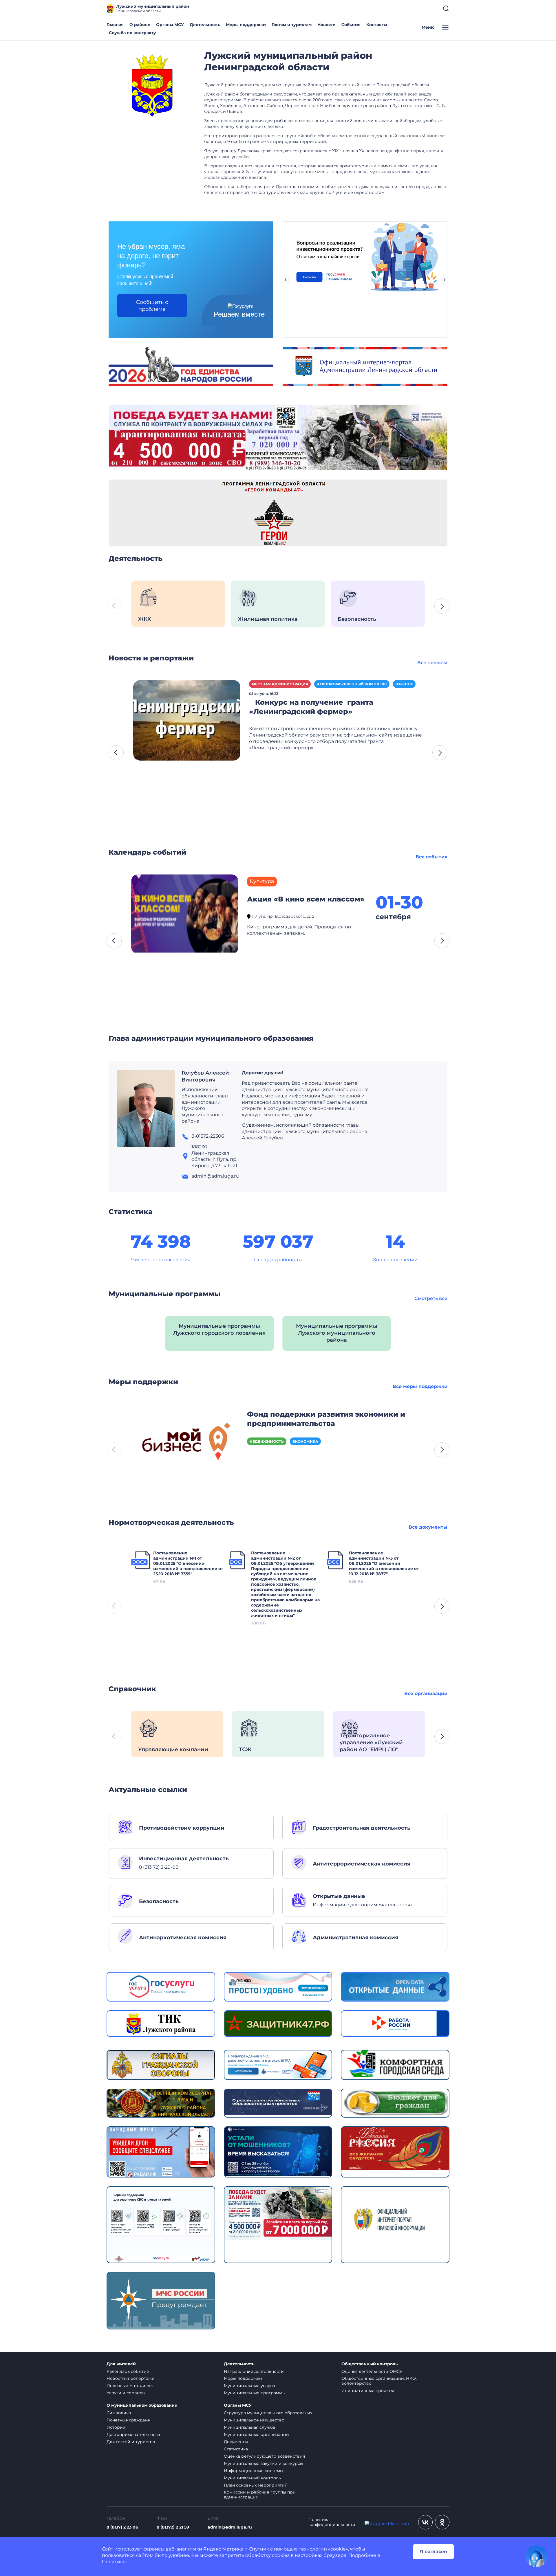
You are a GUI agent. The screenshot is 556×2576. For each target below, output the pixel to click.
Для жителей (121, 2364)
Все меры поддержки (420, 1386)
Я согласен (434, 2552)
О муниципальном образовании (142, 2405)
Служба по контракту (132, 33)
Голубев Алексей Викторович (205, 1076)
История (116, 2427)
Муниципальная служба (249, 2427)
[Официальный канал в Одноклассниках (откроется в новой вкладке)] (442, 2522)
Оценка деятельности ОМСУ (372, 2371)
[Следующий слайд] (445, 280)
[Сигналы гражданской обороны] (161, 2064)
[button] (442, 606)
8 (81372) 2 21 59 (173, 2527)
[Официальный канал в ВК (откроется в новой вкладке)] (425, 2522)
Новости (327, 25)
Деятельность (205, 25)
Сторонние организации (320, 684)
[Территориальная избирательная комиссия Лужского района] (161, 2023)
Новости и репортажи (131, 2378)
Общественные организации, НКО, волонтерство (379, 2381)
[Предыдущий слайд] (286, 280)
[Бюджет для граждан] (395, 2102)
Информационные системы (254, 2471)
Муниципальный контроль (252, 2478)
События (351, 25)
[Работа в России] (395, 2023)
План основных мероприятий (256, 2485)
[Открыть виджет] (536, 2556)
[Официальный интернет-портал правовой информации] (395, 2224)
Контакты (377, 25)
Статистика (236, 2449)
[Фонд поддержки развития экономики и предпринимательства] (185, 1444)
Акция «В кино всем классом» (306, 899)
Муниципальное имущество (254, 2420)
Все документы (428, 1527)
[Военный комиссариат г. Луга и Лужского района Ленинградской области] (161, 2103)
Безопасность (268, 684)
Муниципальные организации (256, 2434)
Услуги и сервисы (126, 2393)
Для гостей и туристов (131, 2442)
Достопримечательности (133, 2434)
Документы (236, 2442)
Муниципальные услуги (249, 2386)
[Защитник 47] (278, 2023)
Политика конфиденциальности (332, 2522)
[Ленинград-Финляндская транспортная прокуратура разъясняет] (187, 720)
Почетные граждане (128, 2420)
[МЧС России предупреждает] (161, 2300)
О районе (140, 25)
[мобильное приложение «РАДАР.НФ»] (161, 2152)
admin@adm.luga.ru (230, 2527)
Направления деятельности (254, 2371)
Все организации (426, 1693)
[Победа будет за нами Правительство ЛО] (278, 2213)
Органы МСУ (170, 25)
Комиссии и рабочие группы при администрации (260, 2495)
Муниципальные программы (255, 2393)
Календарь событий (128, 2371)
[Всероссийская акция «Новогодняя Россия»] (395, 2148)
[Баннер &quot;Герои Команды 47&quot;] (278, 513)
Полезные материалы (130, 2386)
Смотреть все (431, 1298)
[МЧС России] (278, 2064)
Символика (119, 2413)
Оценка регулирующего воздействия (264, 2456)
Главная (115, 25)
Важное (364, 684)
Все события (431, 857)
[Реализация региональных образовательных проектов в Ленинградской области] (278, 2102)
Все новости (432, 663)
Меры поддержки (246, 25)
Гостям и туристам (292, 25)
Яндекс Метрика (223, 2549)
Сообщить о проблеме (152, 306)
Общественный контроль (370, 2364)
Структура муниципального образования (268, 2413)
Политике (114, 2562)
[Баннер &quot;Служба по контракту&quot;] (278, 437)
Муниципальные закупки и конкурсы (264, 2463)
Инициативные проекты (368, 2390)
